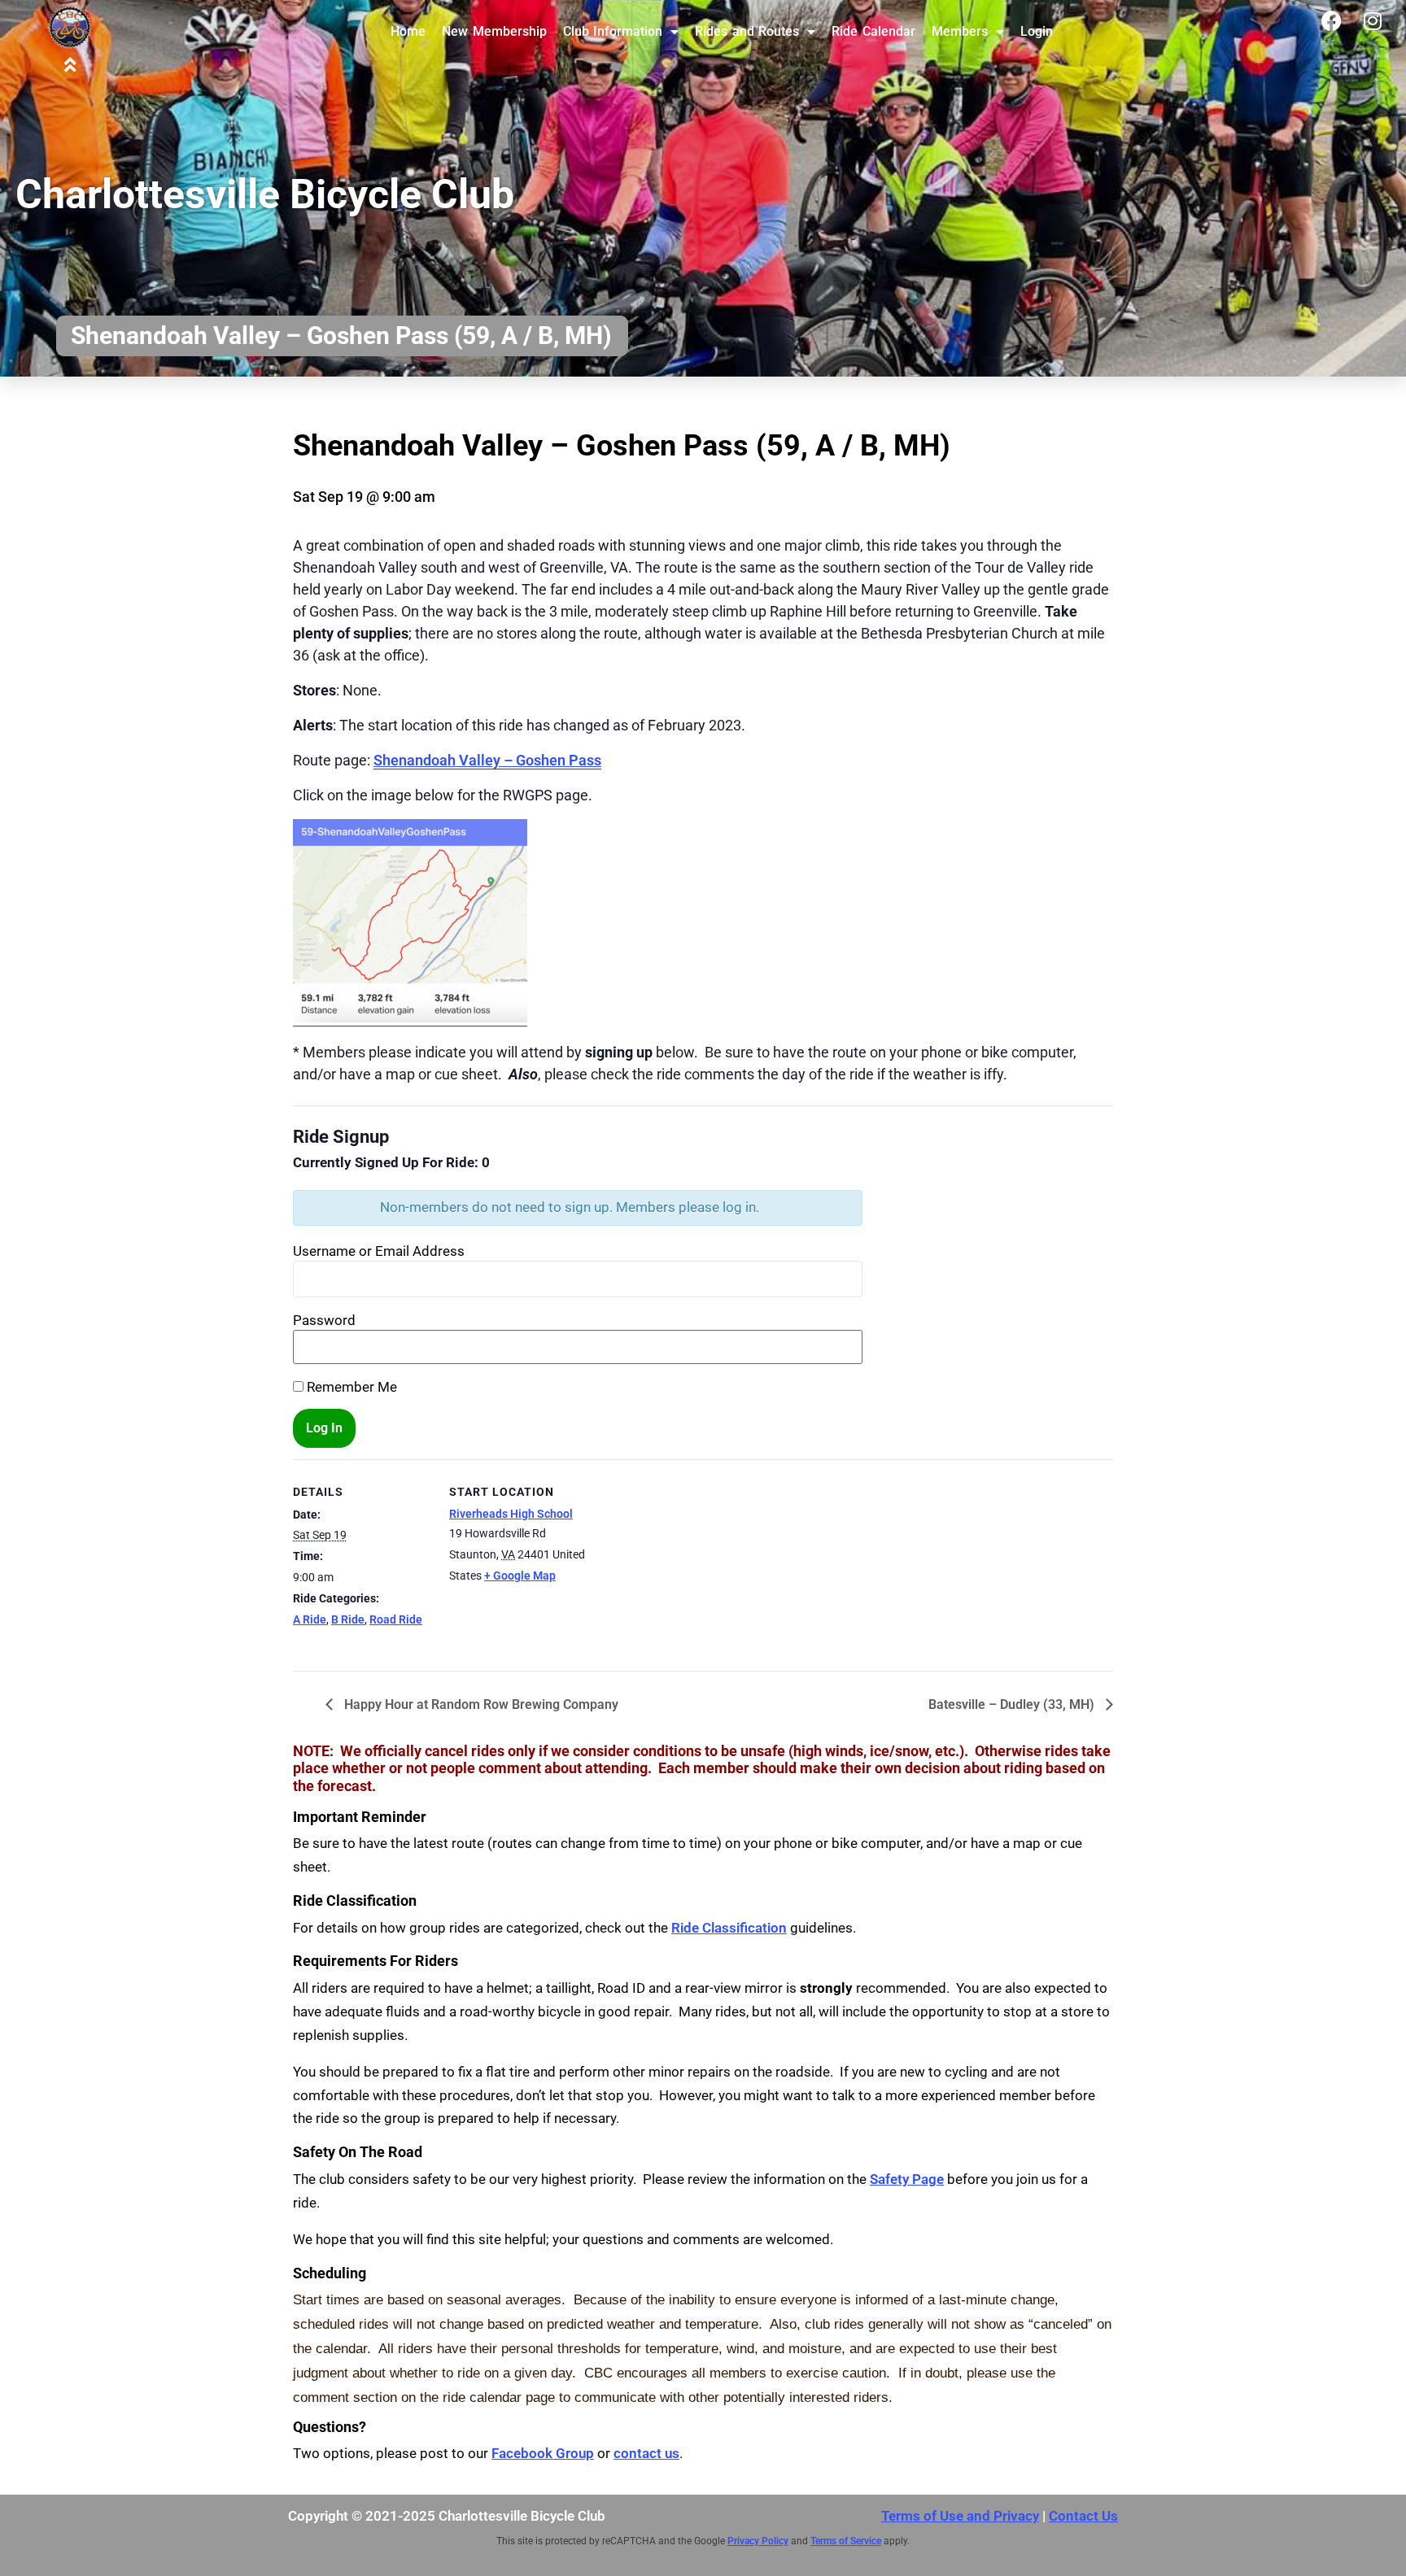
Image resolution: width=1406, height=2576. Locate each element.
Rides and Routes (747, 31)
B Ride (348, 1619)
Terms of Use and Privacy (960, 2516)
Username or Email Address (379, 1251)
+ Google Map (520, 1576)
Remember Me (350, 1387)
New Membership (494, 31)
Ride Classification (729, 1928)
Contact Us (1083, 2516)
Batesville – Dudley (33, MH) (1013, 1704)
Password (324, 1321)
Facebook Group (543, 2453)
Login (1037, 31)
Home (408, 31)
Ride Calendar (873, 31)
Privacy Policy (758, 2541)
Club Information (613, 31)
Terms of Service (846, 2541)
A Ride (310, 1619)
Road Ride (396, 1619)
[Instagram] (1373, 20)
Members (960, 31)
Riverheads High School (511, 1514)
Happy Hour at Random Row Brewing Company (480, 1704)
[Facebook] (1332, 20)
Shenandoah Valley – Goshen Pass (487, 760)
